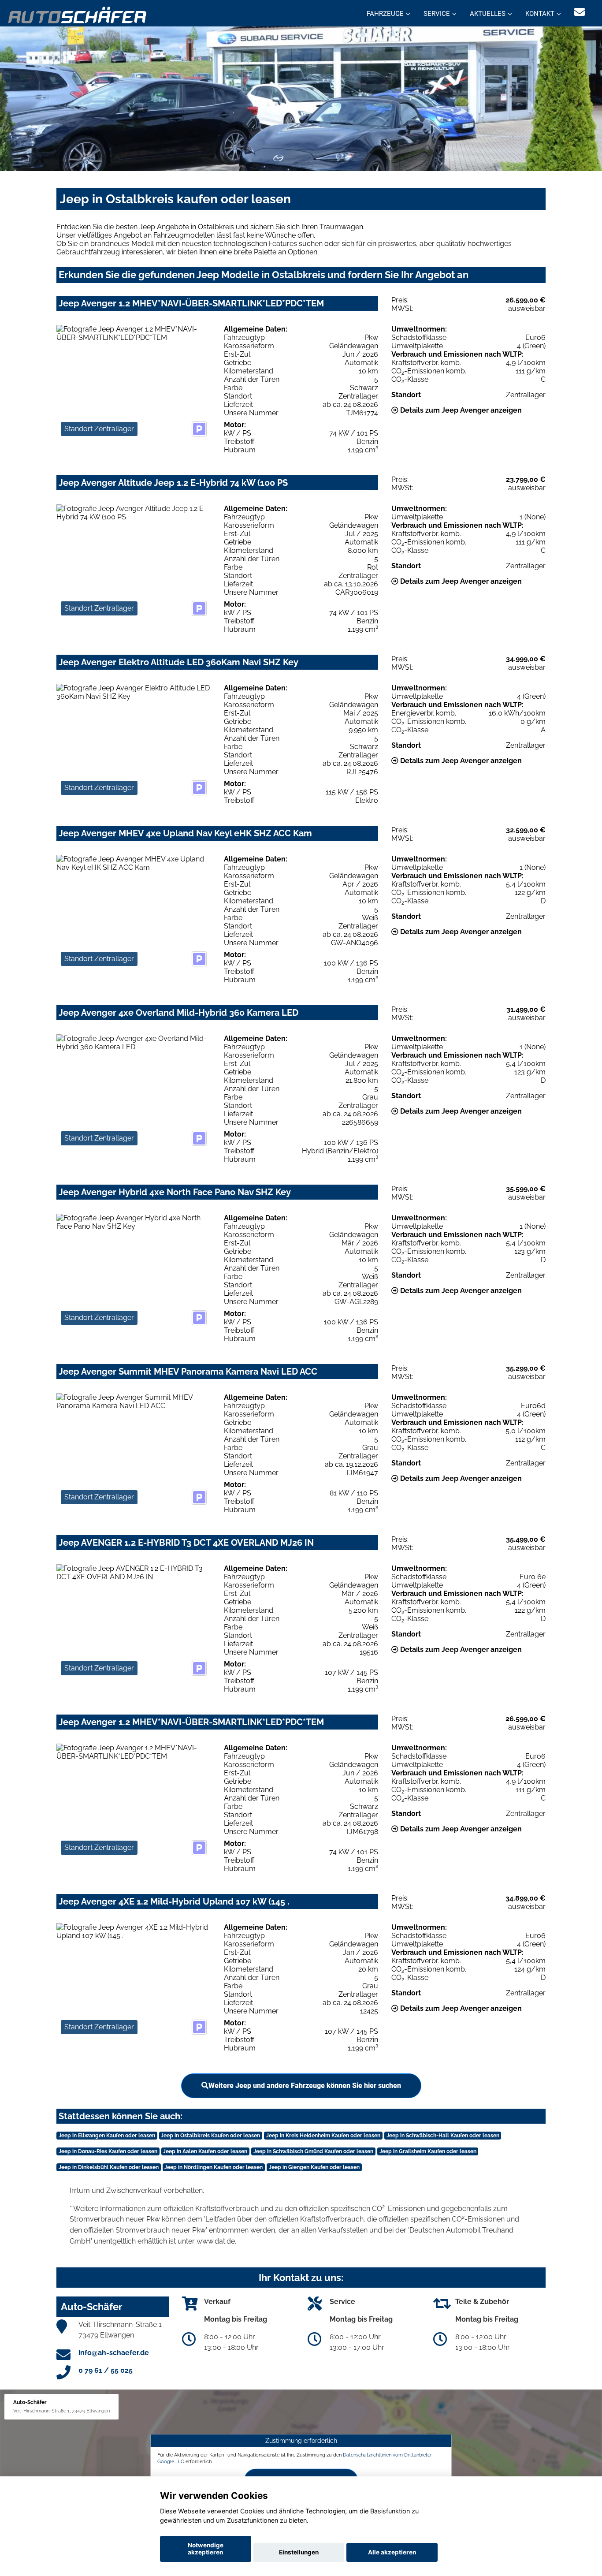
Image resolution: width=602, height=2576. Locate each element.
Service (437, 14)
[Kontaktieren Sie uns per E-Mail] (580, 12)
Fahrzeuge (385, 14)
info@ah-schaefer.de (114, 2353)
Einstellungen (299, 2552)
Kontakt (540, 14)
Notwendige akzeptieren (206, 2549)
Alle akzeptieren (392, 2552)
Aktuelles (488, 14)
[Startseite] (78, 14)
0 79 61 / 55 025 (106, 2370)
